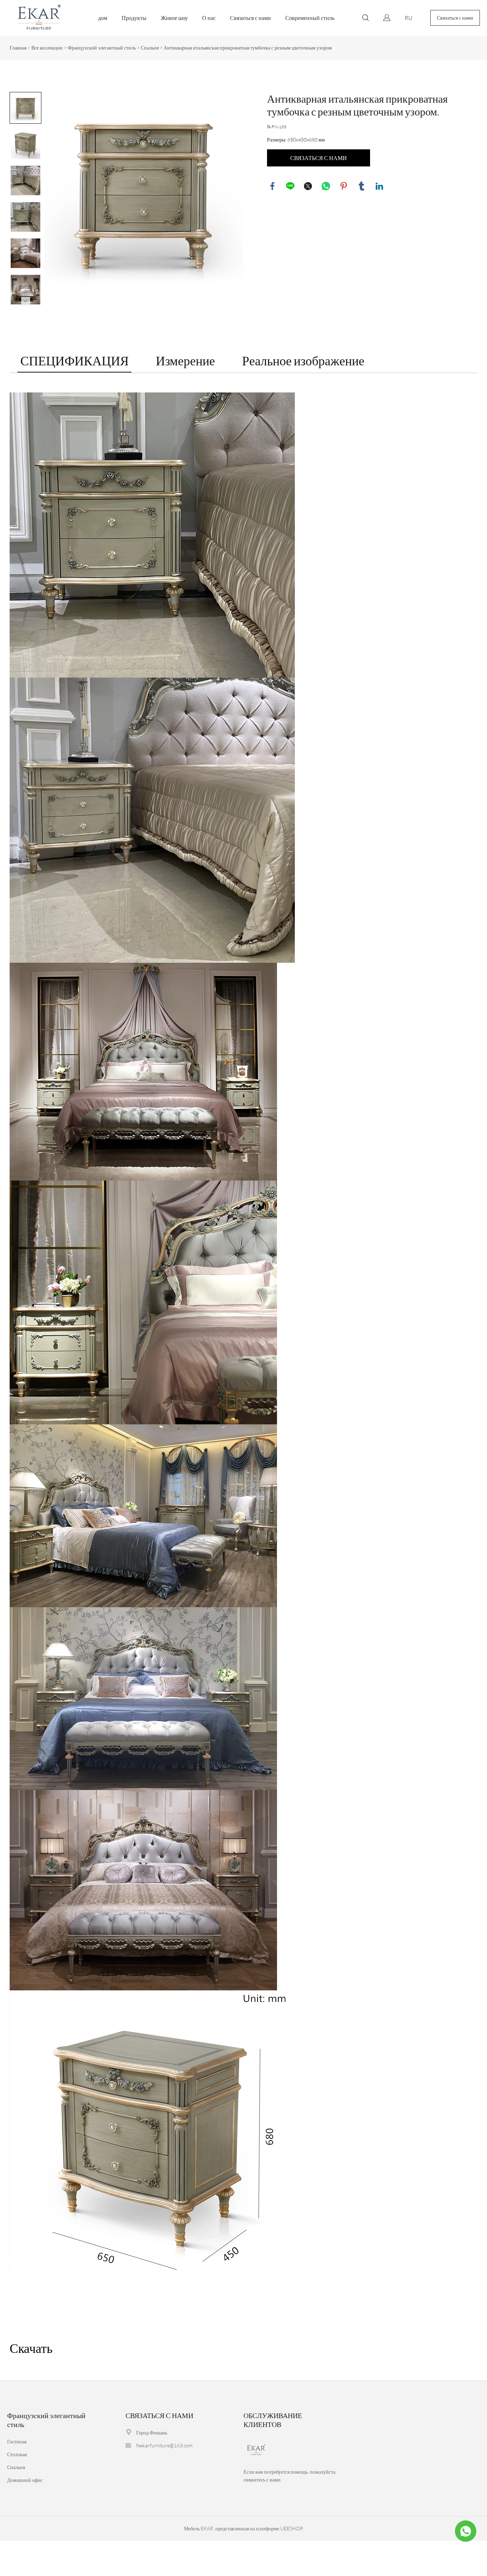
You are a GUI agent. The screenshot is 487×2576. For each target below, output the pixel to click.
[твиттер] (308, 186)
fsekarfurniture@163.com (164, 2445)
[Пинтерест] (344, 186)
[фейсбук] (272, 186)
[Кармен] (466, 2531)
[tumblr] (362, 186)
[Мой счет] (387, 18)
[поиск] (365, 19)
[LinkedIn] (379, 186)
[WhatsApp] (326, 186)
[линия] (290, 186)
